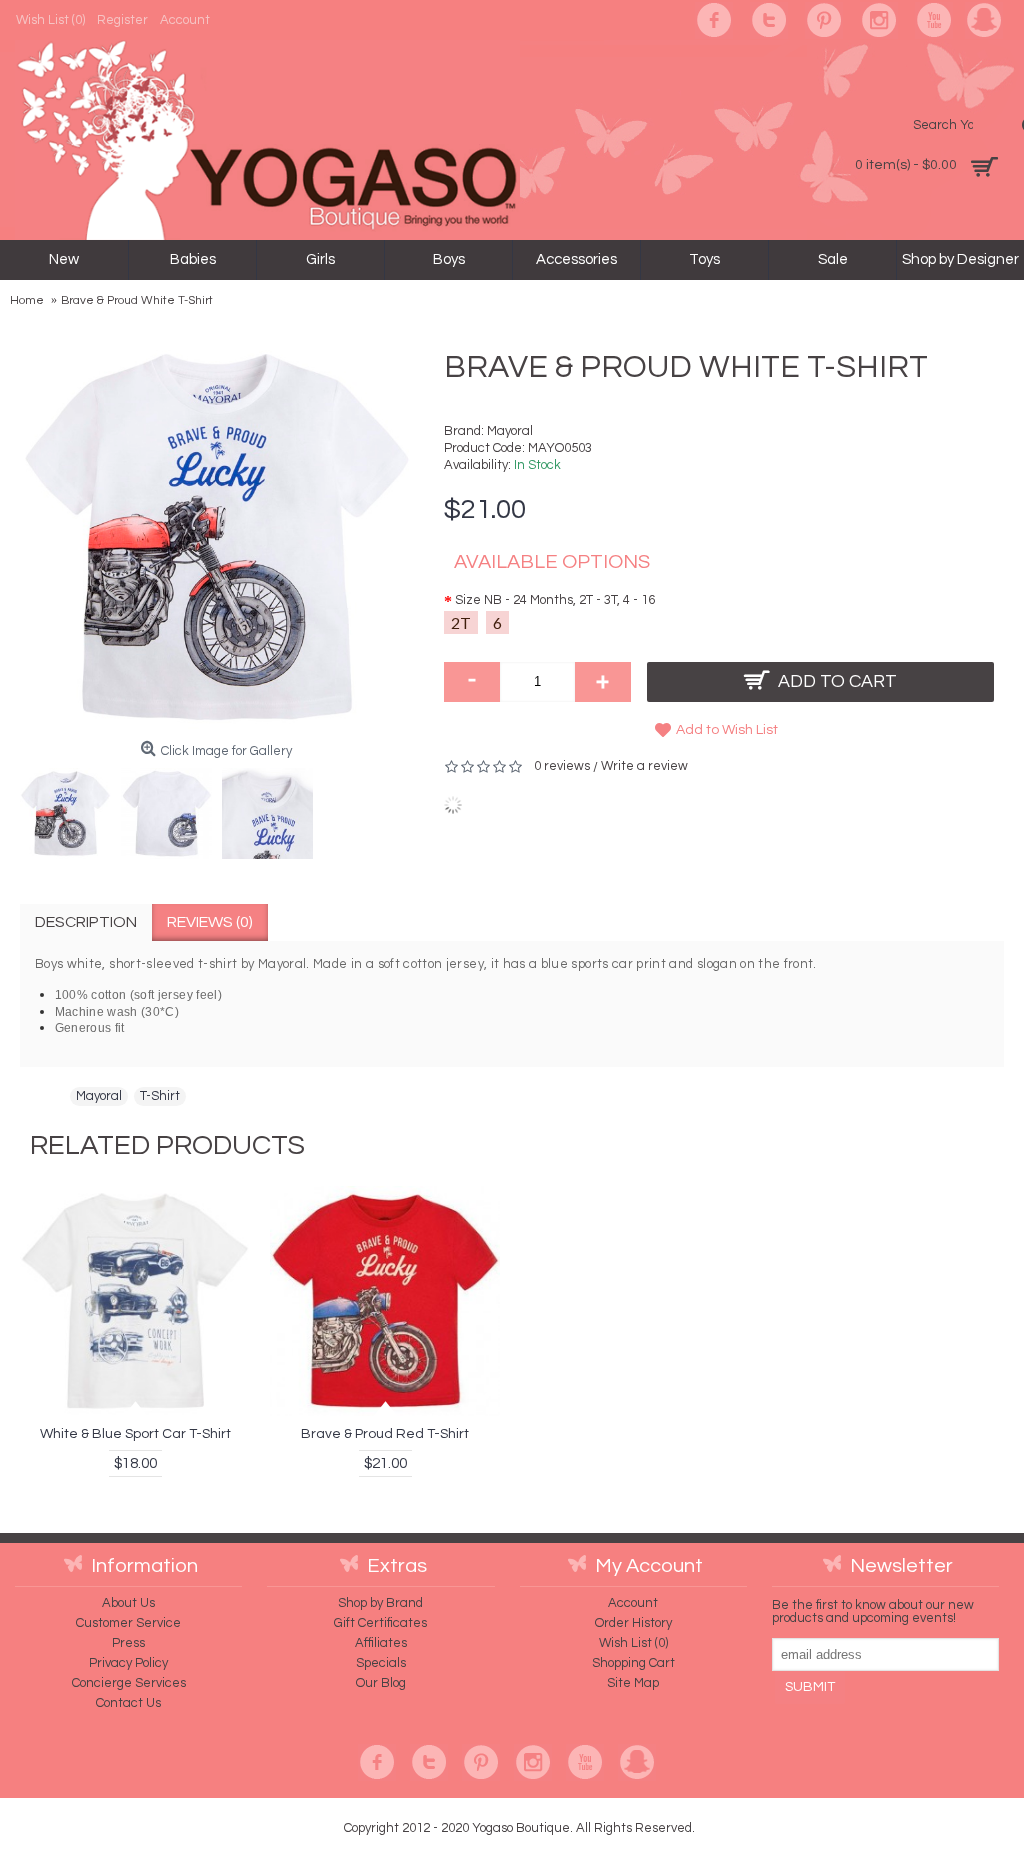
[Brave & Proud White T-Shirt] (70, 808)
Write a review (644, 766)
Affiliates (381, 1643)
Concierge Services (129, 1683)
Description (86, 922)
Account (633, 1603)
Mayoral (510, 431)
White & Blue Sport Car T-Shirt (135, 1434)
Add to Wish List (727, 730)
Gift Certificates (380, 1623)
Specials (381, 1663)
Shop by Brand (380, 1603)
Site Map (633, 1683)
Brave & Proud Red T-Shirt (385, 1434)
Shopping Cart (633, 1663)
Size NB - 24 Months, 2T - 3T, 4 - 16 (555, 600)
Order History (633, 1623)
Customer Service (128, 1623)
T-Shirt (160, 1096)
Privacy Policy (128, 1663)
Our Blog (381, 1683)
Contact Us (128, 1703)
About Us (128, 1603)
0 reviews (562, 766)
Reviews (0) (210, 922)
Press (128, 1643)
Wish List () (633, 1643)
